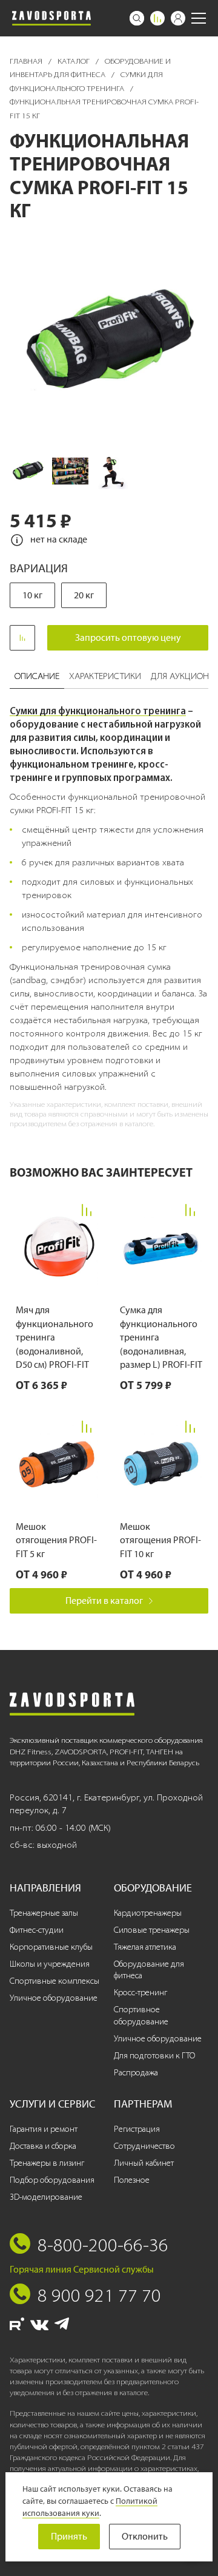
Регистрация (137, 2129)
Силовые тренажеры (152, 1930)
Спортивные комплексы (54, 1981)
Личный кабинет (144, 2163)
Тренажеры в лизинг (47, 2163)
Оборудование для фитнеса (149, 1970)
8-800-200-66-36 (103, 2245)
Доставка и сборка (43, 2146)
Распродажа (136, 2073)
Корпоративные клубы (51, 1947)
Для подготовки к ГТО (154, 2056)
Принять (69, 2536)
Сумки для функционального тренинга (98, 711)
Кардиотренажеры (148, 1913)
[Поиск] (137, 18)
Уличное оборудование (54, 1998)
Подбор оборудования (52, 2180)
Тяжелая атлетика (145, 1947)
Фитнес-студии (37, 1930)
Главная (27, 61)
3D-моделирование (46, 2197)
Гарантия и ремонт (44, 2129)
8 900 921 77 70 (99, 2295)
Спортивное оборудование (141, 2016)
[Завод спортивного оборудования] (51, 18)
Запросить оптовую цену (128, 637)
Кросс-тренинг (140, 1993)
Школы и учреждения (50, 1964)
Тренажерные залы (44, 1913)
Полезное (132, 2180)
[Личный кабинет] (178, 18)
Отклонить (145, 2536)
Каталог (74, 61)
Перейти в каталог (104, 1601)
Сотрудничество (144, 2146)
